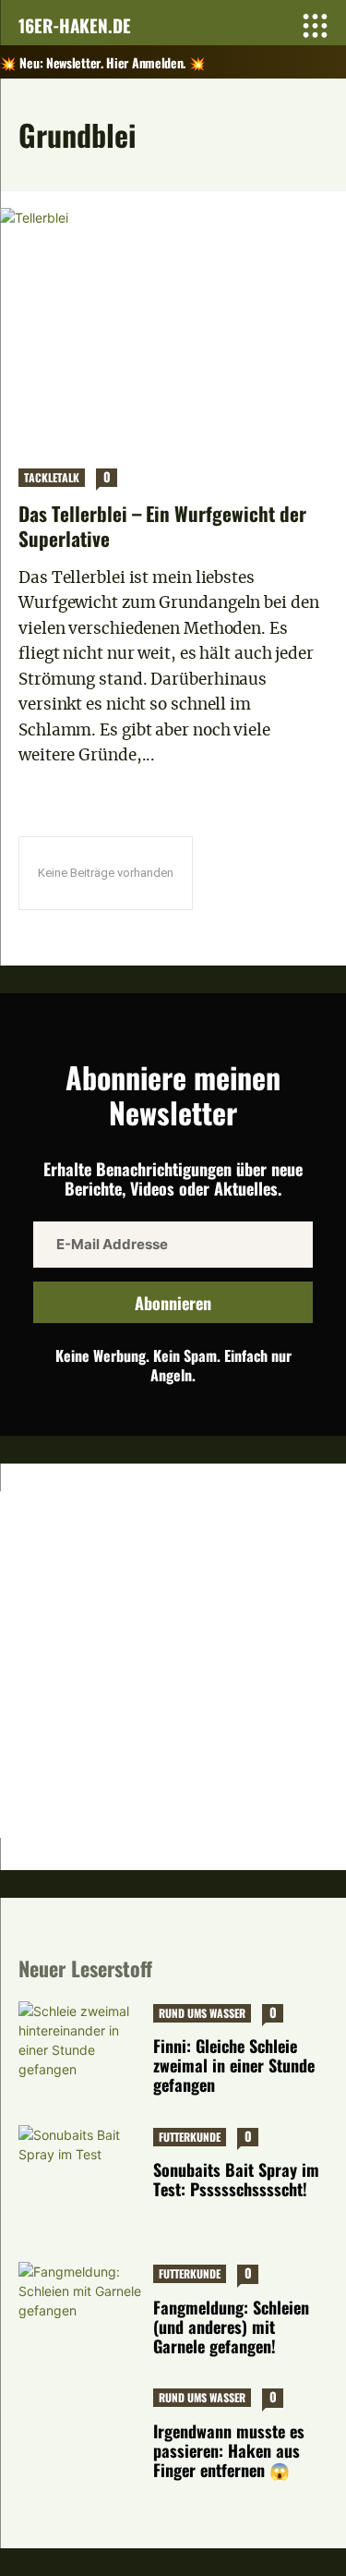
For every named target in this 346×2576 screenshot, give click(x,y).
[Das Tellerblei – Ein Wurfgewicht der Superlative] (173, 328)
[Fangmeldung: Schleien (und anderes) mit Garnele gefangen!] (81, 2306)
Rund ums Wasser (202, 2013)
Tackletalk (52, 477)
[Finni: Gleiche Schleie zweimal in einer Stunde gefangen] (81, 2045)
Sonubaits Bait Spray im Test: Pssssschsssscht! (236, 2179)
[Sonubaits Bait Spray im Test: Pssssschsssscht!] (81, 2169)
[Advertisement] (173, 1665)
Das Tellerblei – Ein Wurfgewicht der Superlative (162, 526)
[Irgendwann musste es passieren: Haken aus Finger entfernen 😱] (81, 2430)
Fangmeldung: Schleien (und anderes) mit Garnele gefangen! (231, 2327)
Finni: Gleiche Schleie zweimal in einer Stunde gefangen (234, 2065)
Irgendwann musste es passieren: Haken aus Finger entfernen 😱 (229, 2450)
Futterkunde (190, 2137)
